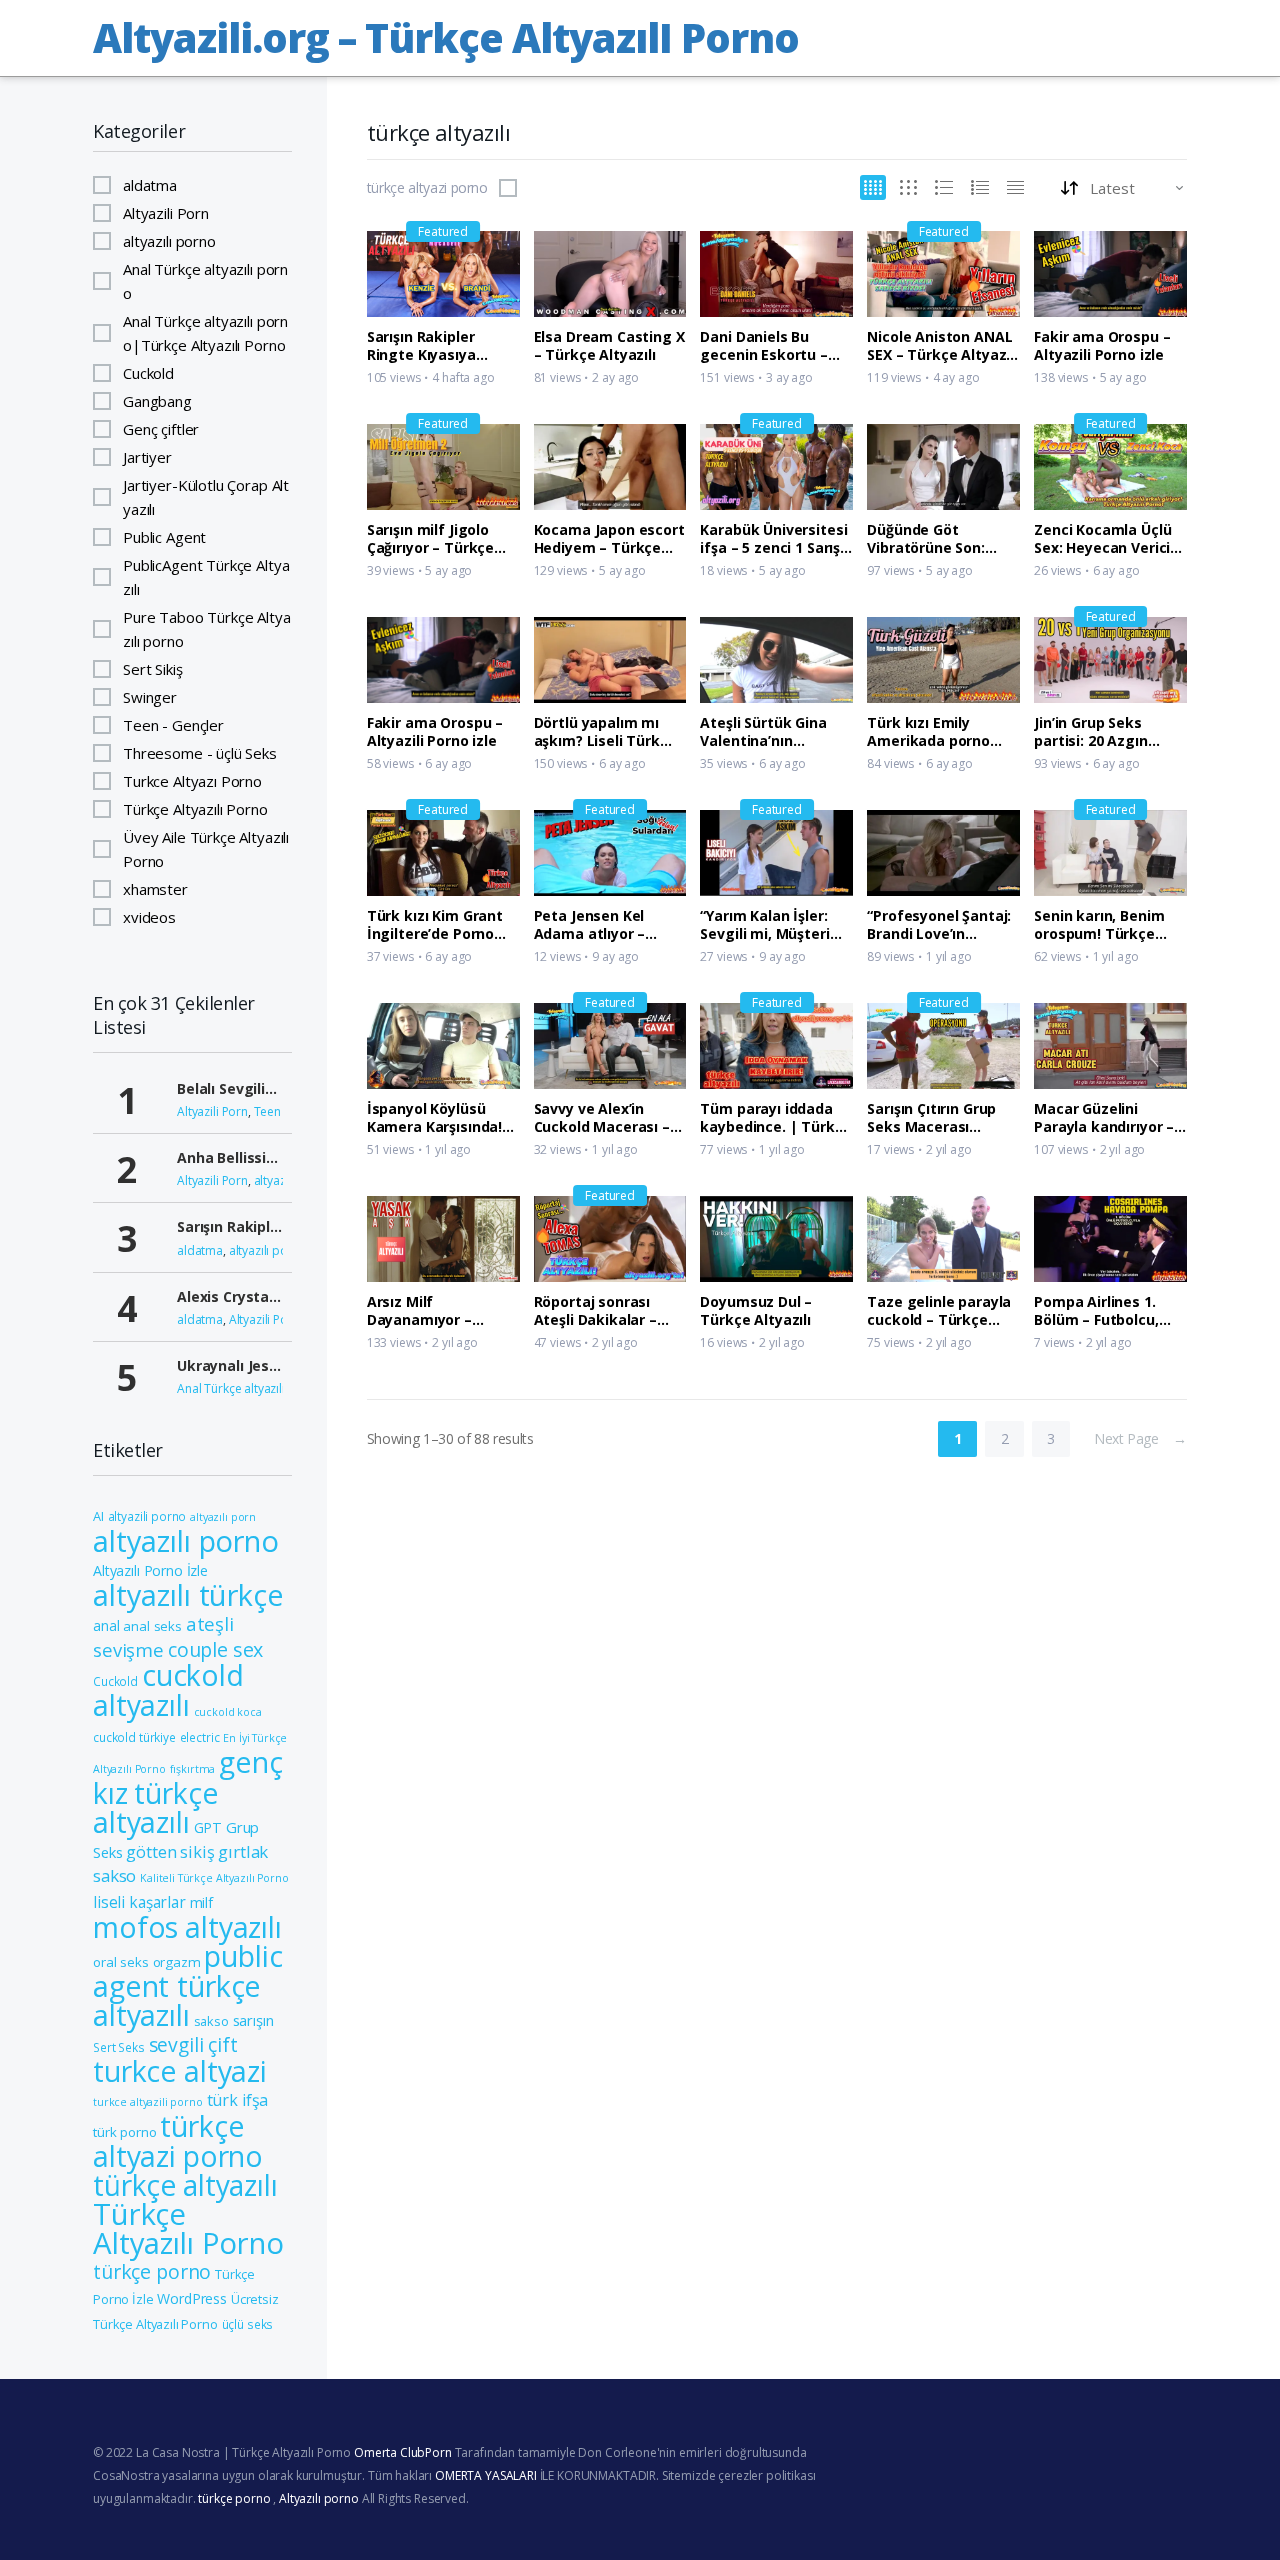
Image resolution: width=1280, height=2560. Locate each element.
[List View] (980, 187)
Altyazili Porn (166, 213)
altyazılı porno (169, 241)
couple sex (216, 1649)
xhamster (155, 889)
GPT (208, 1827)
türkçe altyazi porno (427, 188)
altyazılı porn (223, 1517)
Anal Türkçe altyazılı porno (205, 281)
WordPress (192, 2298)
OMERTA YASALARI (486, 2475)
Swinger (150, 697)
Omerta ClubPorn (403, 2452)
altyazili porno (147, 1516)
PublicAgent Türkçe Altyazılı (206, 577)
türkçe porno (152, 2271)
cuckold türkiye (134, 1737)
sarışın (253, 2020)
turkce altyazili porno (148, 2102)
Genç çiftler (161, 429)
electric (200, 1737)
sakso (211, 2021)
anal (106, 1625)
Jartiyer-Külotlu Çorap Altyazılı (206, 497)
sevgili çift (193, 2044)
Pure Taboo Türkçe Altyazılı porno (207, 629)
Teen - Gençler (173, 725)
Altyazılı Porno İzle (150, 1570)
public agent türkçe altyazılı (188, 1985)
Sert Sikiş (153, 669)
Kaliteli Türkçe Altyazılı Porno (214, 1878)
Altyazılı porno (319, 2498)
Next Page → (1140, 1438)
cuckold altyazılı (168, 1690)
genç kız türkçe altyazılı (188, 1792)
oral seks (121, 1962)
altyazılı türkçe (188, 1595)
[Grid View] (873, 187)
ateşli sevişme (163, 1636)
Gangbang (157, 401)
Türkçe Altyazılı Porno (195, 809)
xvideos (149, 917)
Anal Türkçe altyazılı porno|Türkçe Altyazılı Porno (205, 333)
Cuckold (148, 373)
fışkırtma (193, 1769)
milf (201, 1902)
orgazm (177, 1962)
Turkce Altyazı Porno (192, 781)
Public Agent (164, 537)
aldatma (150, 185)
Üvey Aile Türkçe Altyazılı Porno (206, 849)
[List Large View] (944, 187)
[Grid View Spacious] (908, 187)
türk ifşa (238, 2100)
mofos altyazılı (187, 1927)
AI (98, 1516)
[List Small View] (1015, 187)
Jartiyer (147, 457)
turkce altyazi (180, 2071)
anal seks (152, 1626)
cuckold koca (228, 1712)
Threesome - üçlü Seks (200, 753)
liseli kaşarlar (139, 1902)
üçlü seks (248, 2324)
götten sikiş (170, 1851)
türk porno (125, 2132)
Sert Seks (119, 2047)
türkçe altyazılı (185, 2185)
